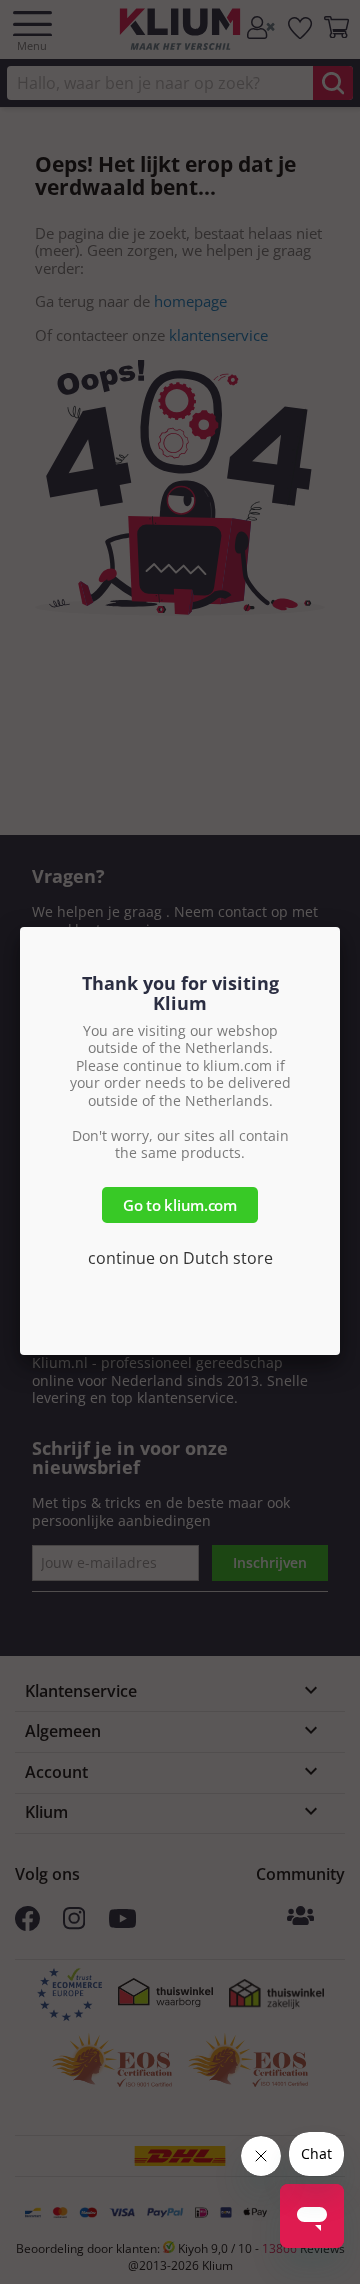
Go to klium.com (180, 1205)
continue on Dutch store (180, 1258)
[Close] (340, 927)
